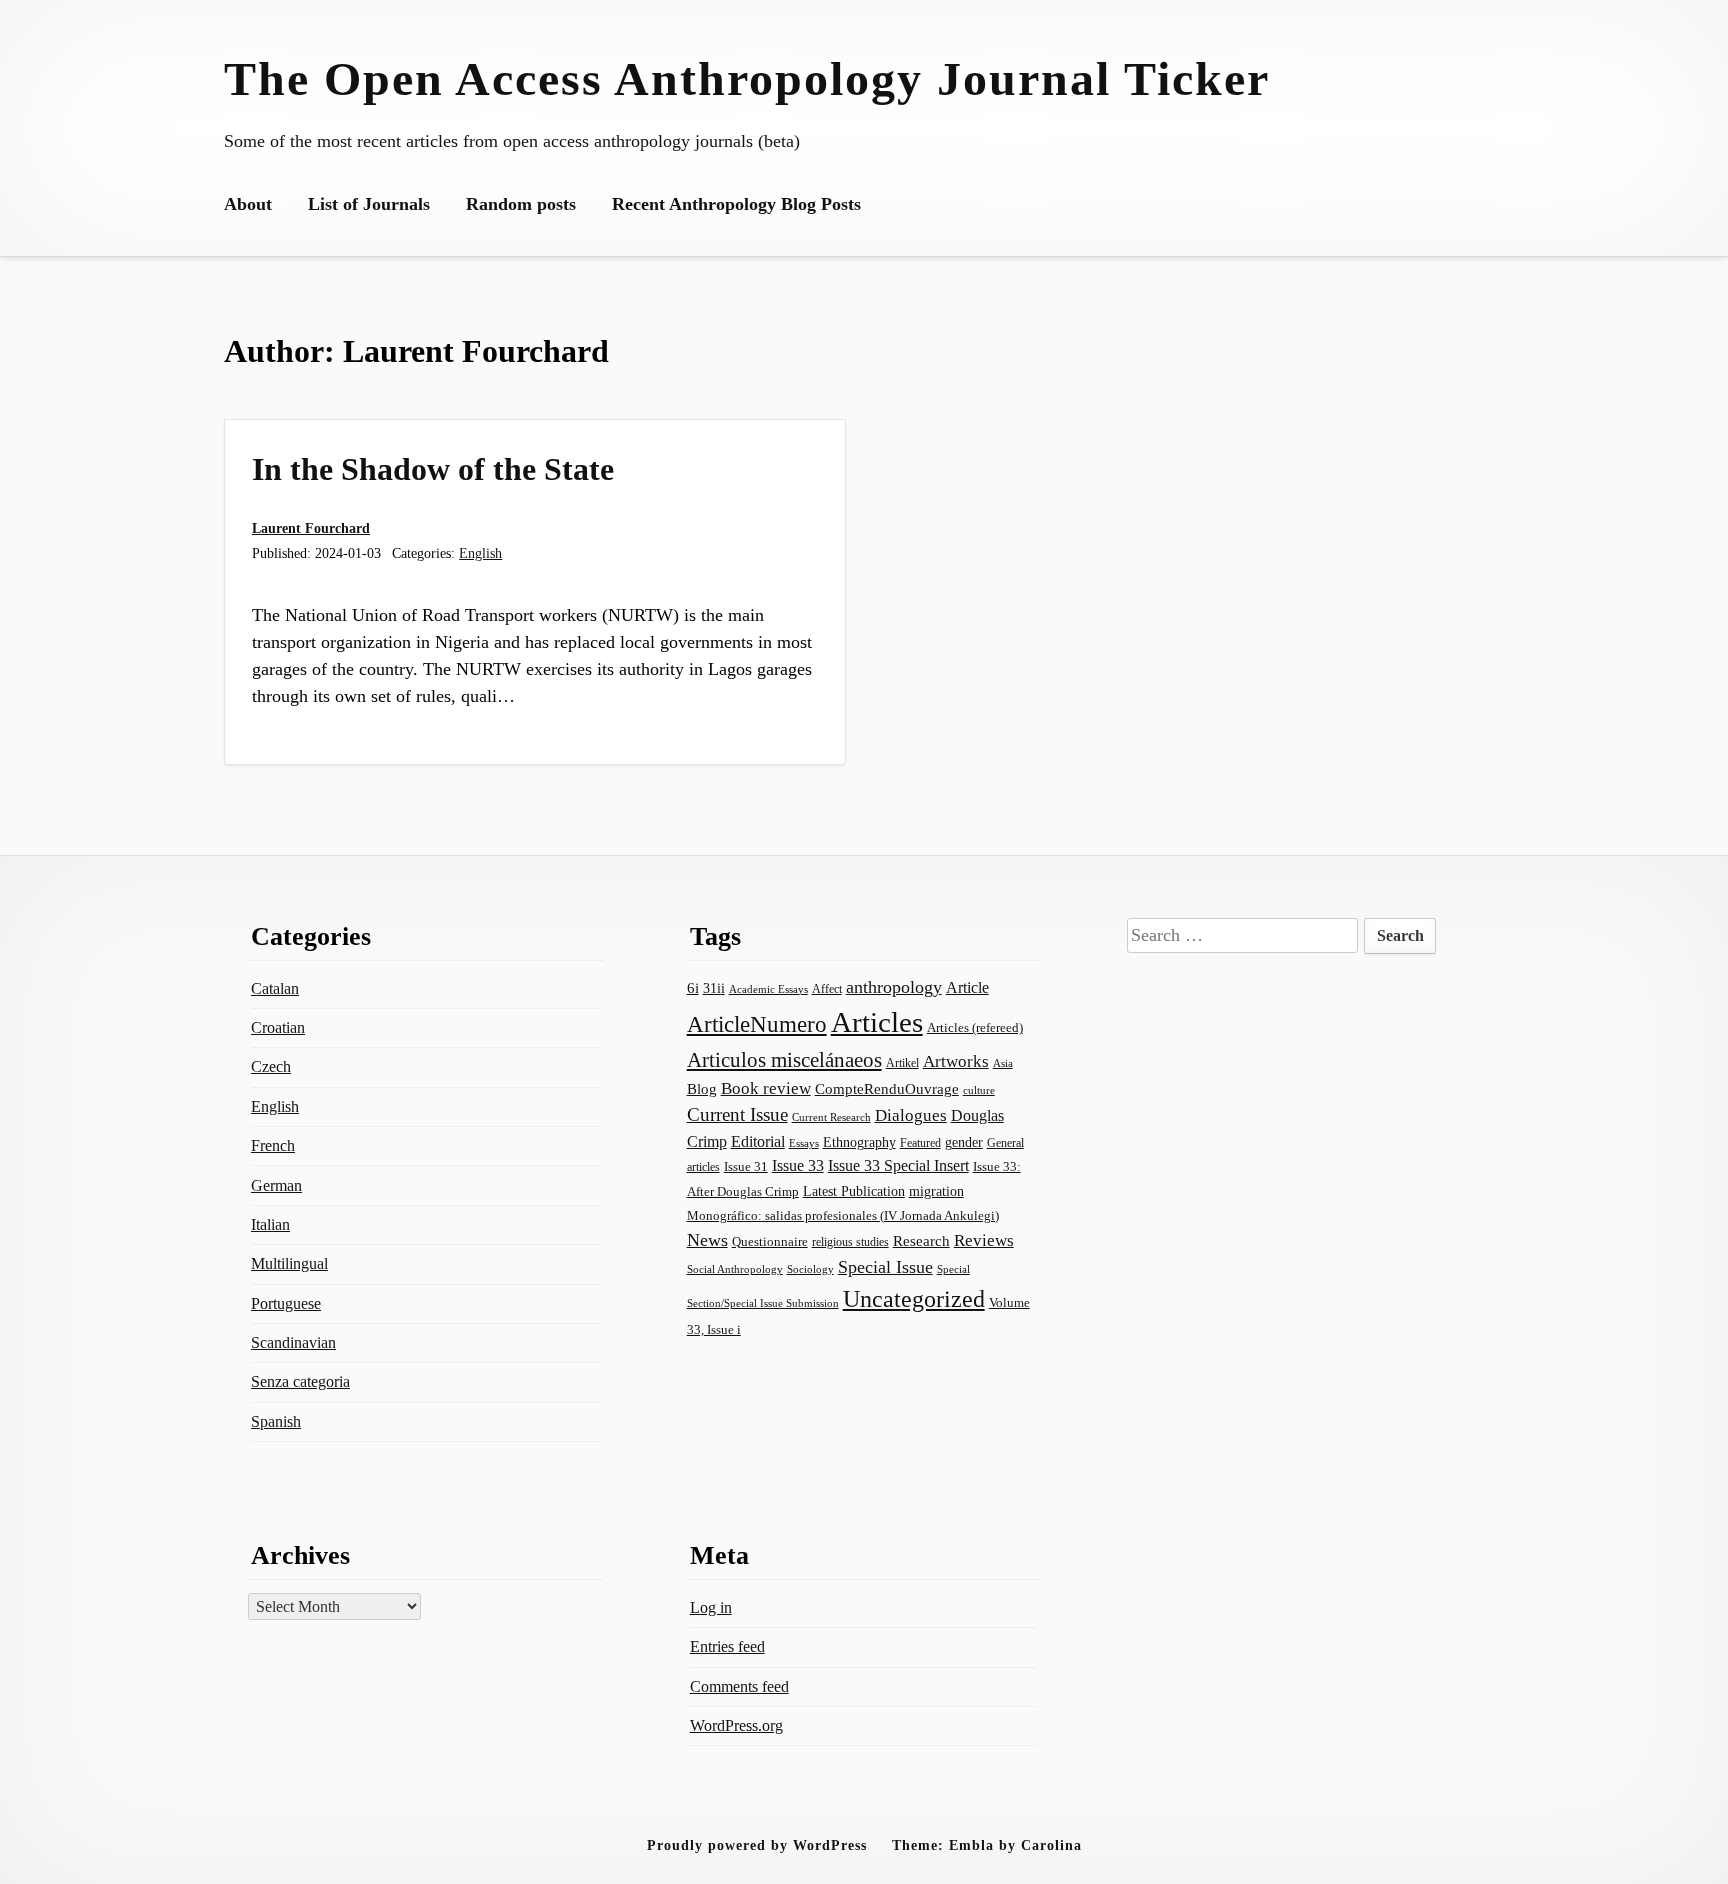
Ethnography (859, 1142)
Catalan (275, 988)
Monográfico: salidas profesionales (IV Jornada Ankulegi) (843, 1215)
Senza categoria (300, 1381)
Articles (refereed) (975, 1027)
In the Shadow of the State (433, 469)
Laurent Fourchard (311, 528)
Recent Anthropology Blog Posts (736, 204)
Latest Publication (854, 1191)
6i (693, 988)
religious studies (850, 1242)
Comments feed (739, 1686)
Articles (877, 1022)
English (480, 553)
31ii (714, 988)
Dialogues (911, 1115)
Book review (766, 1088)
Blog (702, 1089)
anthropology (894, 987)
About (248, 204)
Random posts (521, 204)
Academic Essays (768, 989)
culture (979, 1090)
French (273, 1145)
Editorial (758, 1141)
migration (936, 1191)
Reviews (984, 1240)
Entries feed (727, 1646)
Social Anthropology (735, 1269)
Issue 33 (798, 1165)
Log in (711, 1607)
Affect (827, 989)
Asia (1003, 1063)
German (276, 1185)
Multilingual (289, 1263)
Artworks (956, 1061)
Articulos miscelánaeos (784, 1060)
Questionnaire (770, 1242)
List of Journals (369, 204)
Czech (271, 1066)
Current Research (831, 1117)
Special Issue (885, 1267)
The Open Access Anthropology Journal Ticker (747, 78)
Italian (270, 1224)
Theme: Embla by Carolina (987, 1845)
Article (967, 987)
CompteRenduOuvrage (887, 1089)
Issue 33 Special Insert (898, 1165)
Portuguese (286, 1303)
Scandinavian (293, 1342)
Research (921, 1241)
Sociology (810, 1269)
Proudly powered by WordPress (757, 1845)
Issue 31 (746, 1166)
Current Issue (737, 1114)
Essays (804, 1143)
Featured (920, 1143)
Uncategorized (914, 1298)
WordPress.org (736, 1725)
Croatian (278, 1027)
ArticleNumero (757, 1024)
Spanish (276, 1421)
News (707, 1240)
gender (964, 1142)
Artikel (902, 1063)
